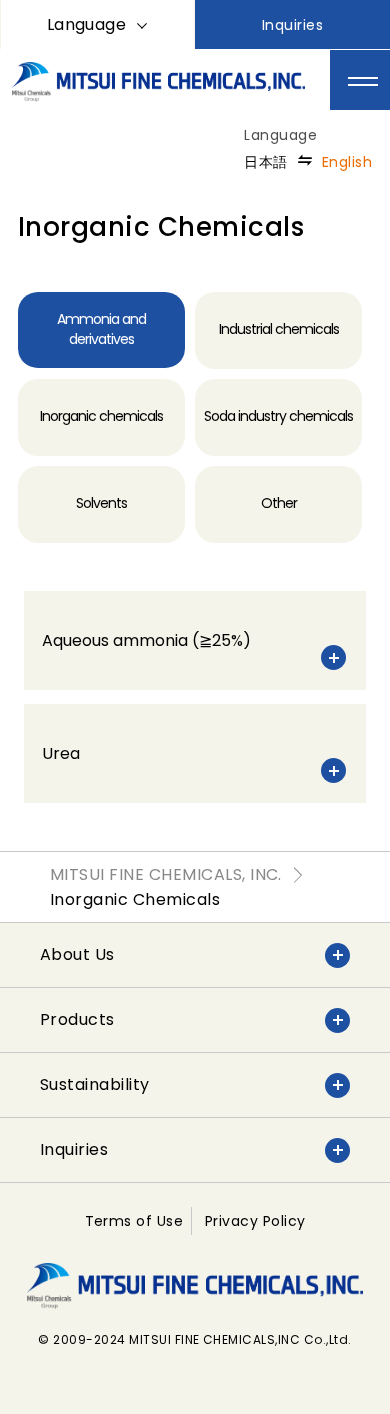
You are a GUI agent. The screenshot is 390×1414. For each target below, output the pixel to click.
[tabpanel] (195, 697)
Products (77, 1019)
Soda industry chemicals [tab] (278, 416)
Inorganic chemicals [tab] (101, 416)
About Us (77, 954)
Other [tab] (279, 503)
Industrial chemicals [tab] (279, 329)
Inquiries (292, 25)
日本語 (265, 162)
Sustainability (95, 1084)
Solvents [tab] (101, 503)
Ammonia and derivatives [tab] (101, 329)
